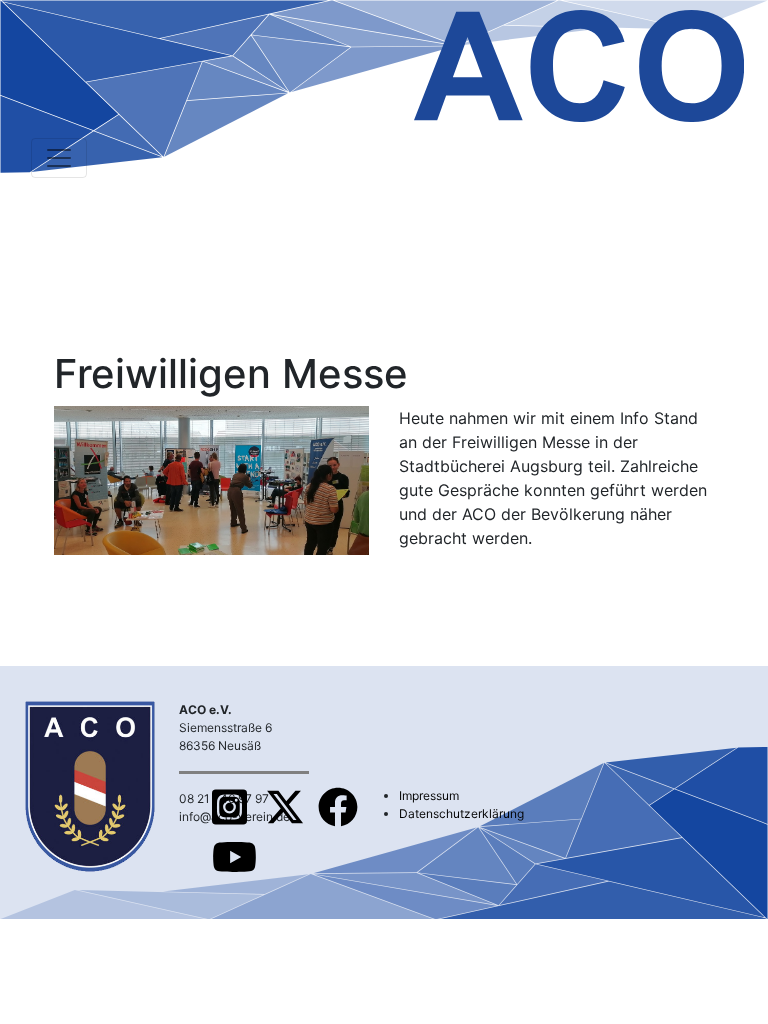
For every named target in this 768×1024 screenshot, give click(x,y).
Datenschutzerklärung (461, 813)
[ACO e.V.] (579, 62)
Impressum (429, 795)
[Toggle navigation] (59, 158)
